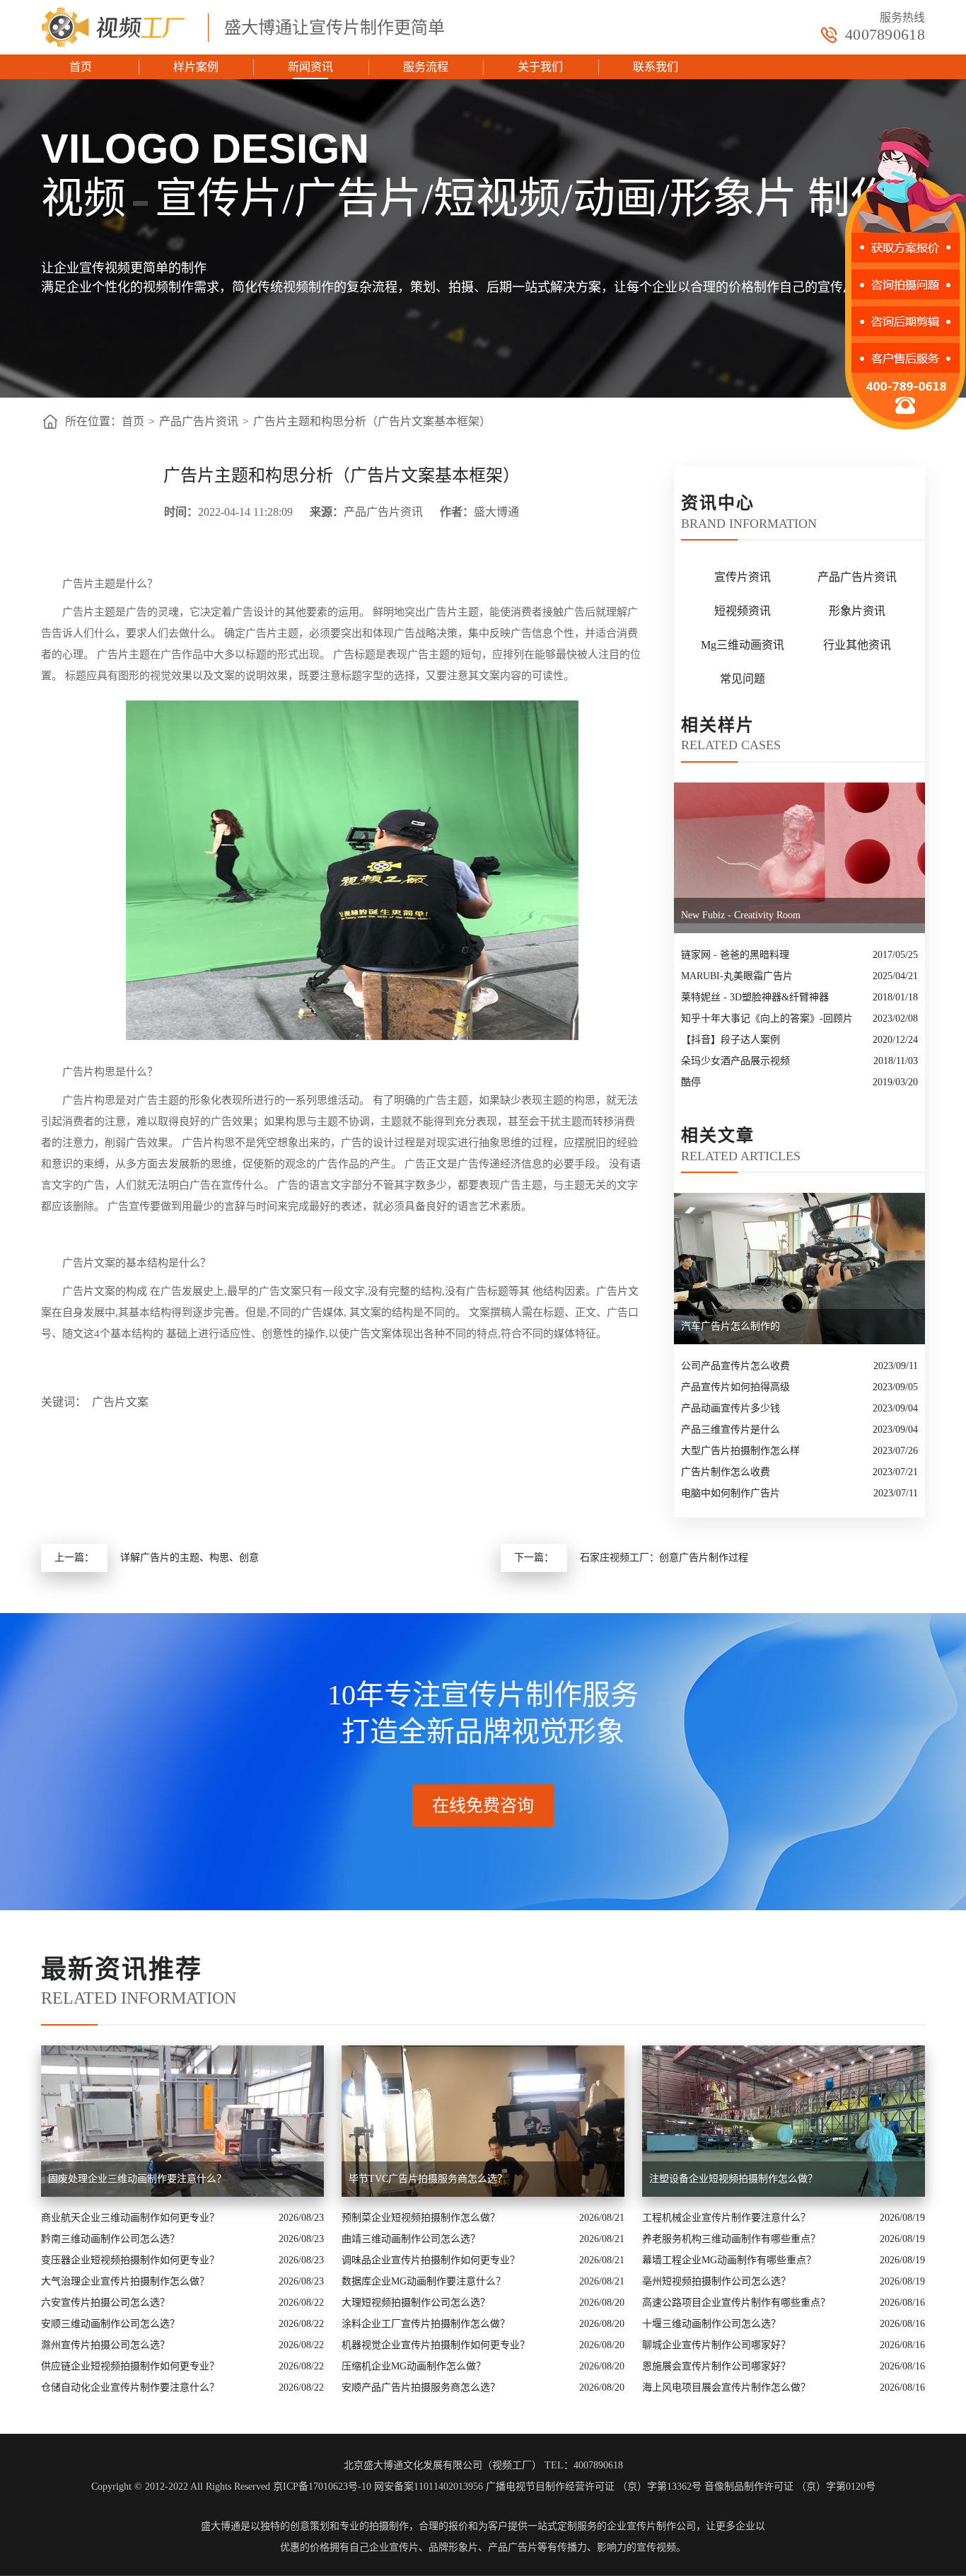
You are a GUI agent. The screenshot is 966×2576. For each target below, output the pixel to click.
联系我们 (656, 67)
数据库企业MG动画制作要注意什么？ (424, 2281)
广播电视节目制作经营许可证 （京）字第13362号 (594, 2487)
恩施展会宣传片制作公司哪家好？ (716, 2366)
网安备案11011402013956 (429, 2487)
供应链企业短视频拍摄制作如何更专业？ (130, 2366)
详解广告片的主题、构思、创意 (190, 1558)
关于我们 (540, 67)
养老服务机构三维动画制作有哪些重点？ (731, 2239)
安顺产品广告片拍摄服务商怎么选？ (421, 2387)
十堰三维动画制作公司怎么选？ (711, 2324)
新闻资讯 (310, 67)
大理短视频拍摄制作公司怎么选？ (416, 2303)
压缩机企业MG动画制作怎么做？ (414, 2366)
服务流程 (426, 67)
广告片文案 (120, 1402)
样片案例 (196, 67)
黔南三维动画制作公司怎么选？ (110, 2239)
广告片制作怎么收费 (726, 1472)
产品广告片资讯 (199, 421)
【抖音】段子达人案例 (731, 1040)
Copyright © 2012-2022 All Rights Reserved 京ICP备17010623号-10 (231, 2487)
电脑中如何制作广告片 (731, 1493)
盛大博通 (221, 2526)
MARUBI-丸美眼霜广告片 (737, 976)
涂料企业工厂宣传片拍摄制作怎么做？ (426, 2324)
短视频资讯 (743, 611)
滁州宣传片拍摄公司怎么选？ (105, 2345)
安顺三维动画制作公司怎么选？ (110, 2324)
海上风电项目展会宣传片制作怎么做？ (726, 2387)
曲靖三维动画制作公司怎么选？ (411, 2239)
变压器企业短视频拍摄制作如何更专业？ (130, 2260)
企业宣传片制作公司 (651, 2526)
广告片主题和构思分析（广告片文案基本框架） (372, 421)
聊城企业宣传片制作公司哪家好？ (716, 2345)
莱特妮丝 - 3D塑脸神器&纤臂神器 (755, 997)
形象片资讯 (857, 611)
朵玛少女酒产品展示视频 (735, 1061)
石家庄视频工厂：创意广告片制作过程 (664, 1558)
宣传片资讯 (743, 577)
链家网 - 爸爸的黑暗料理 (735, 955)
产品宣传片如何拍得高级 (735, 1387)
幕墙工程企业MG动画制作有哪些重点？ (729, 2260)
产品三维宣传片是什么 (731, 1429)
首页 (81, 67)
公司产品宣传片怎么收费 (735, 1366)
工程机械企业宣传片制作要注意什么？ (726, 2218)
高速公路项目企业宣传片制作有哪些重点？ (736, 2303)
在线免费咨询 (483, 1806)
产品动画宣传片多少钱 (731, 1408)
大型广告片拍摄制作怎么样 (740, 1451)
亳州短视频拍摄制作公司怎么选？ (716, 2281)
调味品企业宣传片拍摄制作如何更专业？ (431, 2260)
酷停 (691, 1082)
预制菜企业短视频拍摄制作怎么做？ (421, 2218)
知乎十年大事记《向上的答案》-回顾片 (767, 1018)
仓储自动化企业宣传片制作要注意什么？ (130, 2387)
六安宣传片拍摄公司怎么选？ (105, 2303)
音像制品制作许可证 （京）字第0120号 (790, 2487)
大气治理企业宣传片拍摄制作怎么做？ (125, 2281)
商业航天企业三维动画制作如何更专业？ (130, 2218)
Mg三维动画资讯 (743, 645)
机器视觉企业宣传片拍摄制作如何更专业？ (436, 2345)
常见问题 (743, 679)
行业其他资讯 (857, 645)
